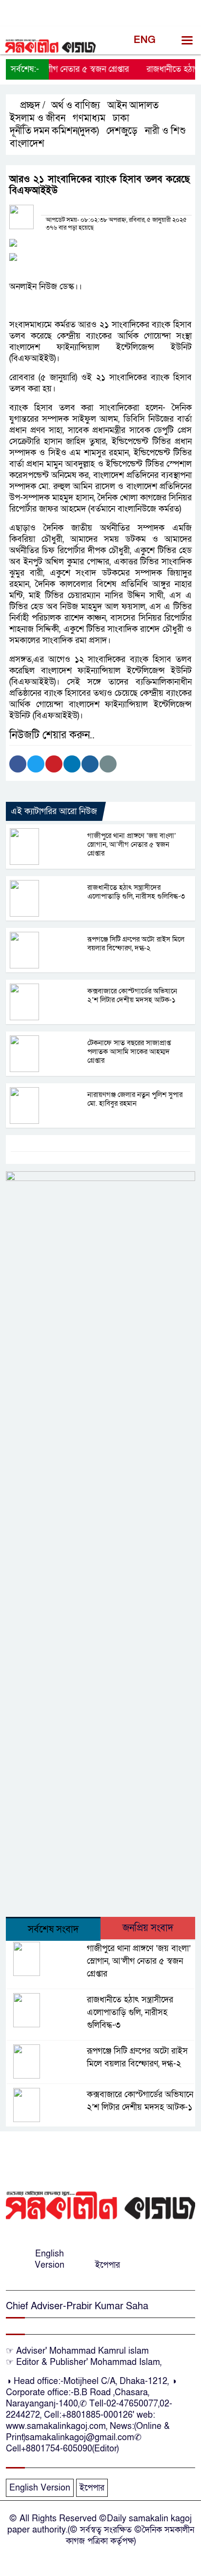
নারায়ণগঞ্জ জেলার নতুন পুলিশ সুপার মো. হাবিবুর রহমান (135, 1099)
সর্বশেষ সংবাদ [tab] (53, 1930)
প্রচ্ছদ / (31, 106)
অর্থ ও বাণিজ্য (76, 106)
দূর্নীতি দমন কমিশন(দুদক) (54, 131)
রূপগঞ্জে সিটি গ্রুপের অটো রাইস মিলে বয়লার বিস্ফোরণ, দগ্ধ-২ (136, 944)
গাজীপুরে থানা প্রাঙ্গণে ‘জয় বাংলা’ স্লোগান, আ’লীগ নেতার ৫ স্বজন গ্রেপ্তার (132, 844)
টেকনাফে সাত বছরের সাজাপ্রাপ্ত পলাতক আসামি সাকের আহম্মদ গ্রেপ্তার (129, 1052)
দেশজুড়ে (122, 131)
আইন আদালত (133, 106)
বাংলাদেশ (27, 144)
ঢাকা (121, 118)
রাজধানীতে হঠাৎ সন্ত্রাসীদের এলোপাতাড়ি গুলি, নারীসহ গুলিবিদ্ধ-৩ (136, 892)
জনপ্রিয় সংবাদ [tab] (148, 1928)
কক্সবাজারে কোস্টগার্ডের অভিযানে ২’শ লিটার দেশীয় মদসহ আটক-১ (132, 995)
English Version (50, 2259)
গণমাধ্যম (89, 118)
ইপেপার (108, 2265)
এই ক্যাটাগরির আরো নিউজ (54, 811)
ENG (145, 40)
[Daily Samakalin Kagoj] (100, 2205)
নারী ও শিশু (165, 131)
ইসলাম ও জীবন (38, 118)
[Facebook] (18, 764)
